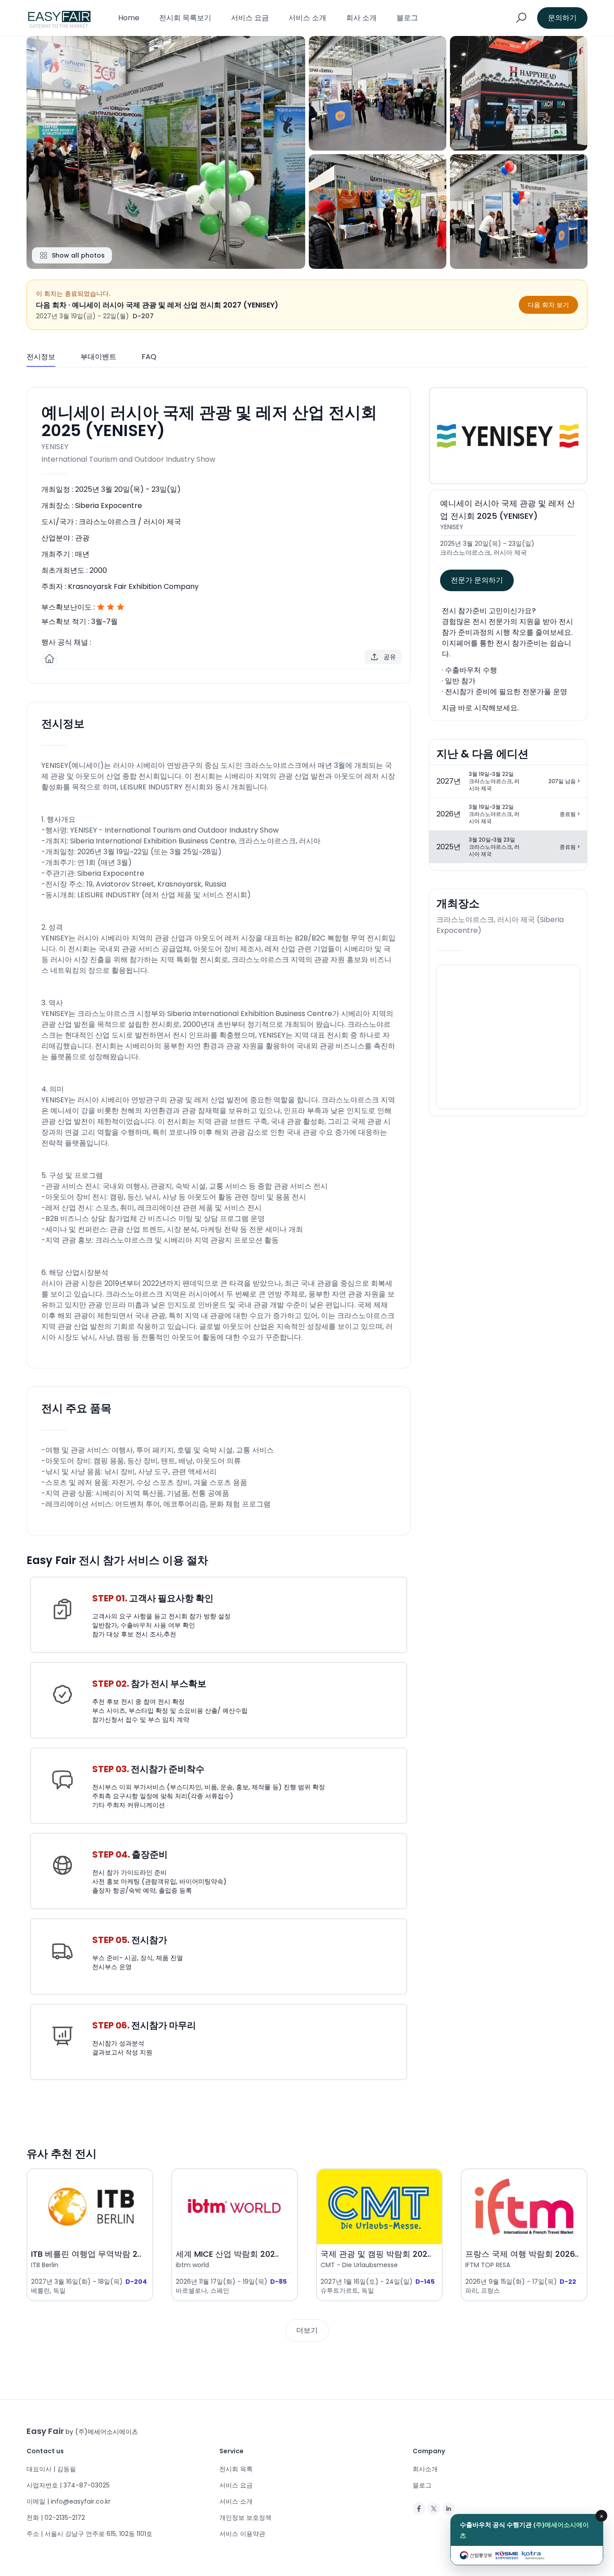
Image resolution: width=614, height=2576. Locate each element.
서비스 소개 (307, 18)
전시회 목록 (236, 2469)
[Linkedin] (449, 2509)
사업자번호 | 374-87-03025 (68, 2485)
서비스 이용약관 (242, 2534)
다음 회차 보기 (548, 305)
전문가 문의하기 (477, 580)
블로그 (407, 18)
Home (129, 18)
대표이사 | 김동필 (51, 2469)
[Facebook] (419, 2509)
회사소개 (425, 2469)
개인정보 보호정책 (245, 2518)
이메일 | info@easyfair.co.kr (69, 2501)
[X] (434, 2509)
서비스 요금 (250, 18)
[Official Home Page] (49, 659)
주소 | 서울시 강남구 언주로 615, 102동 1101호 (89, 2534)
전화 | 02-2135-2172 (56, 2518)
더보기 (307, 2330)
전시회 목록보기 (185, 18)
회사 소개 (361, 18)
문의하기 (562, 18)
